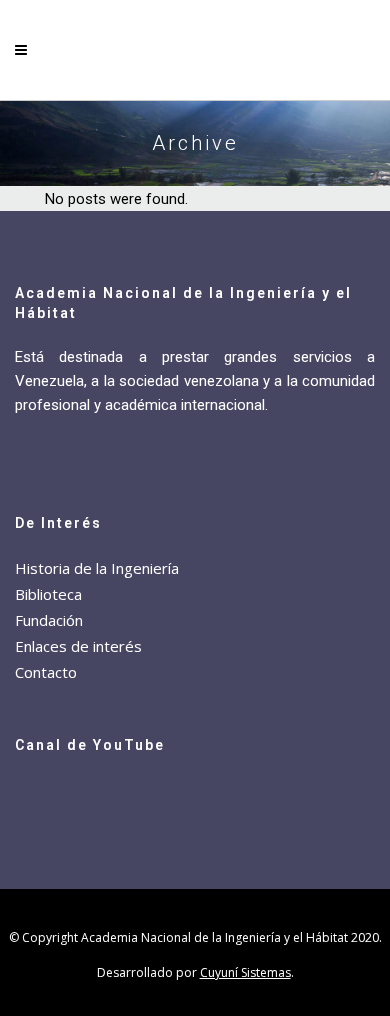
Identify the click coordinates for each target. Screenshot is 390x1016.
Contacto (46, 672)
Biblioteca (48, 594)
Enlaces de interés (78, 646)
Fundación (49, 620)
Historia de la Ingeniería (97, 568)
